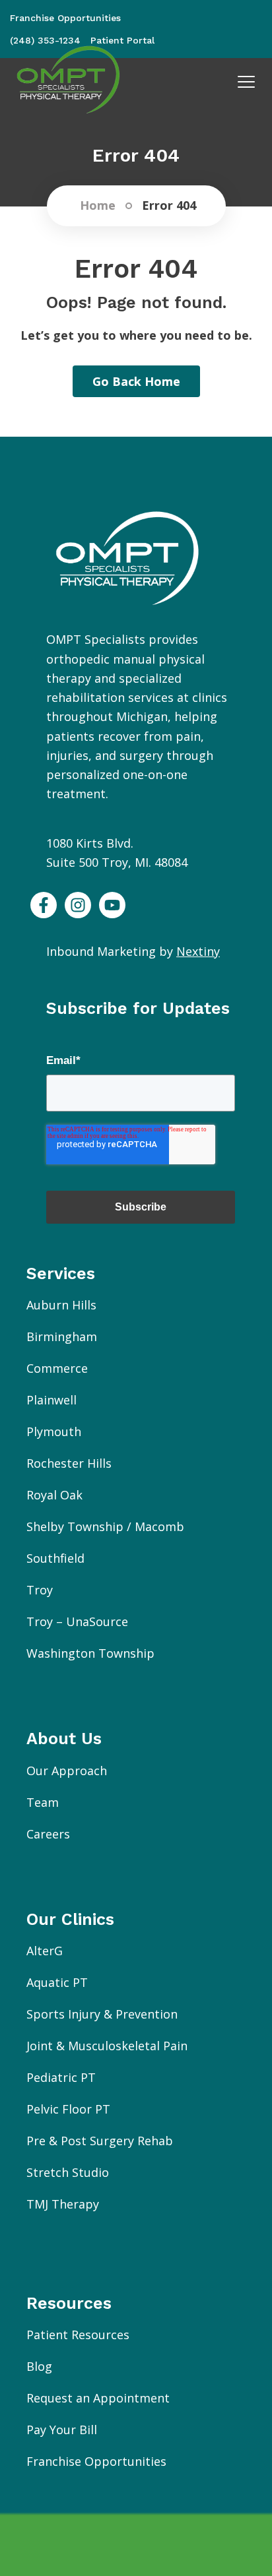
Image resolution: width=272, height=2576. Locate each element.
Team (43, 1802)
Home (98, 206)
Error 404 (169, 206)
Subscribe (141, 1207)
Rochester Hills (69, 1463)
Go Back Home (136, 381)
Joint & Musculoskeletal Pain (107, 2046)
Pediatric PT (61, 2077)
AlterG (45, 1951)
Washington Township (90, 1653)
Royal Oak (54, 1495)
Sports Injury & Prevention (102, 2014)
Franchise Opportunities (96, 2461)
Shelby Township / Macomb (105, 1526)
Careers (48, 1834)
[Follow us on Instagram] (78, 905)
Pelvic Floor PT (68, 2109)
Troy (40, 1590)
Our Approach (67, 1771)
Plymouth (54, 1431)
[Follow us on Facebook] (44, 905)
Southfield (55, 1558)
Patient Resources (78, 2335)
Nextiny (198, 951)
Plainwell (51, 1400)
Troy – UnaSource (77, 1621)
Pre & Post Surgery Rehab (100, 2141)
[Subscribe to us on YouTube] (112, 905)
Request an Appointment (98, 2398)
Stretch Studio (68, 2172)
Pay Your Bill (62, 2430)
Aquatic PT (57, 1982)
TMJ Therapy (63, 2204)
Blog (39, 2366)
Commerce (57, 1368)
